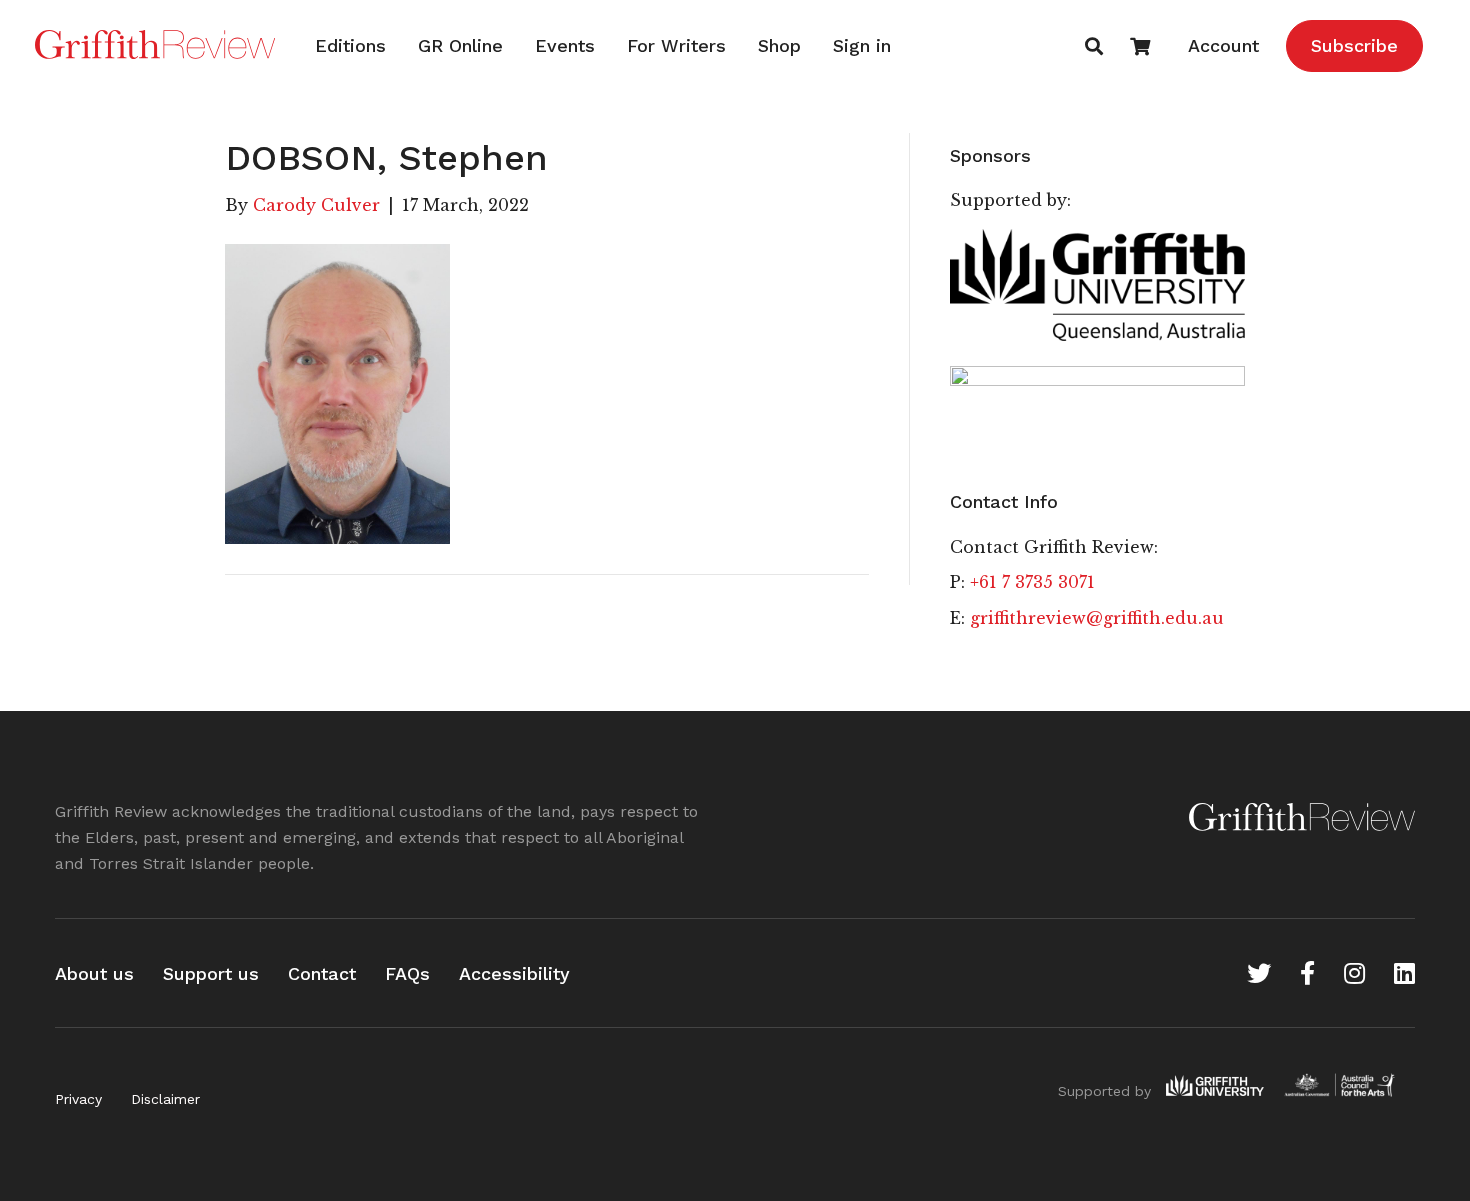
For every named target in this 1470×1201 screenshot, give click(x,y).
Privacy (78, 1099)
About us (94, 973)
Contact (322, 973)
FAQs (407, 973)
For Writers (676, 45)
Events (565, 45)
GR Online (460, 45)
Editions (350, 45)
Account (1223, 45)
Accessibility (514, 973)
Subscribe (1354, 45)
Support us (211, 973)
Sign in (862, 45)
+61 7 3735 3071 (1032, 582)
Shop (779, 45)
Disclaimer (165, 1099)
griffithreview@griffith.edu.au (1097, 618)
